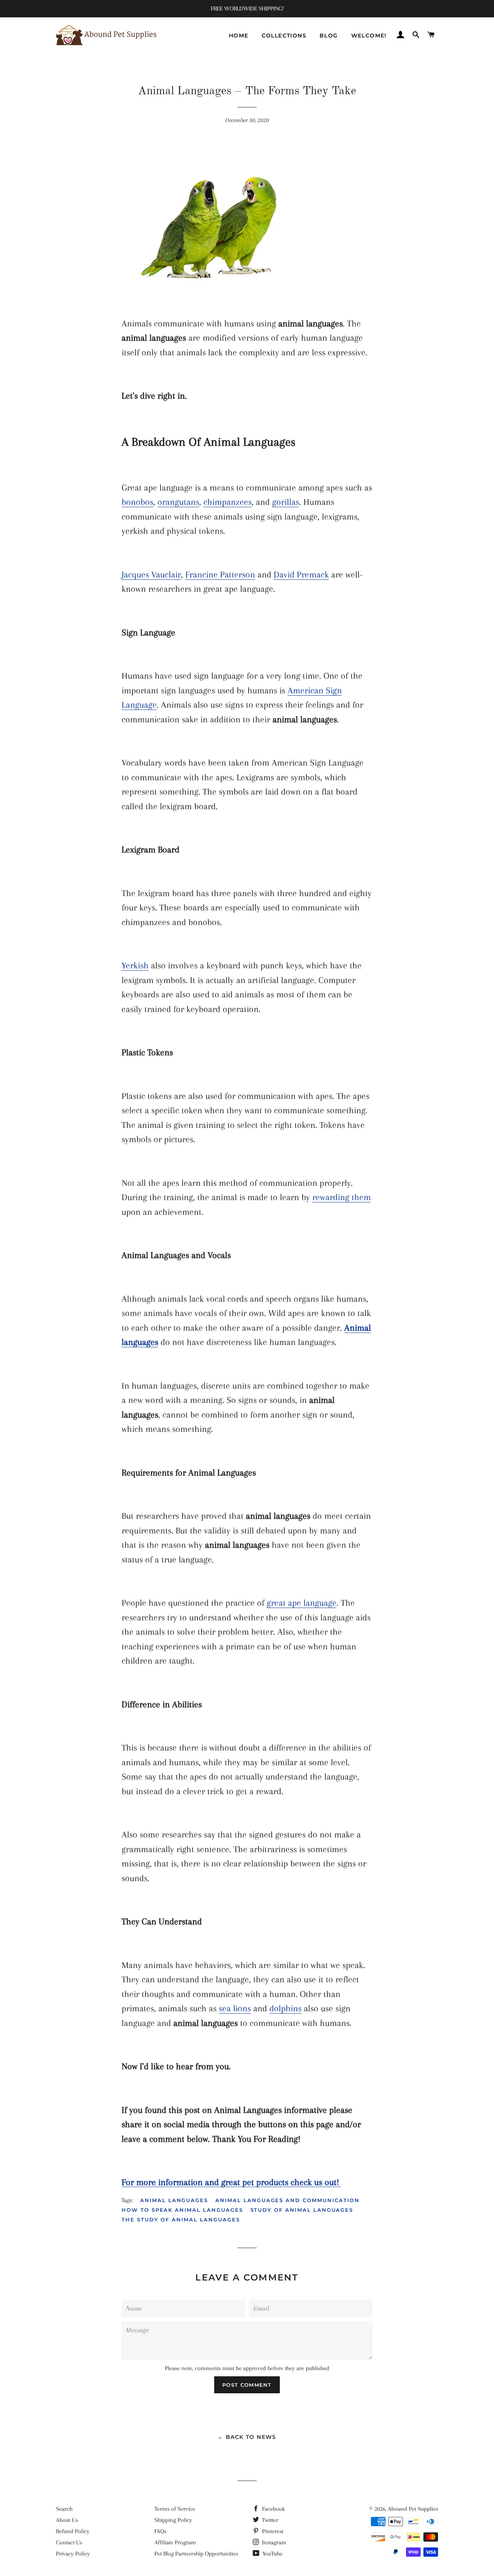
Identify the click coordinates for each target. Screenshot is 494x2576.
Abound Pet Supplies (413, 2509)
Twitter (269, 2520)
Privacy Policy (73, 2554)
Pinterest (272, 2531)
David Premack (301, 574)
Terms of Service (175, 2509)
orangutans (178, 502)
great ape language (302, 1603)
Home (239, 36)
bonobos (137, 502)
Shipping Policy (173, 2520)
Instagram (273, 2542)
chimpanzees (228, 502)
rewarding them (342, 1197)
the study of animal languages (181, 2219)
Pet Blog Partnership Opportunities (196, 2554)
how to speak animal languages (182, 2210)
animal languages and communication (287, 2200)
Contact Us (69, 2542)
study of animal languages (302, 2210)
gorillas (286, 502)
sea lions (235, 2008)
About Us (67, 2520)
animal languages (174, 2200)
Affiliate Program (175, 2542)
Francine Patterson (220, 574)
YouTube (272, 2554)
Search (64, 2509)
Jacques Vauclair (151, 574)
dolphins (285, 2008)
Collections (284, 36)
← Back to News (247, 2437)
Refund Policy (73, 2531)
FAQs (160, 2531)
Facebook (273, 2509)
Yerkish (135, 965)
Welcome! (369, 36)
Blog (329, 36)
